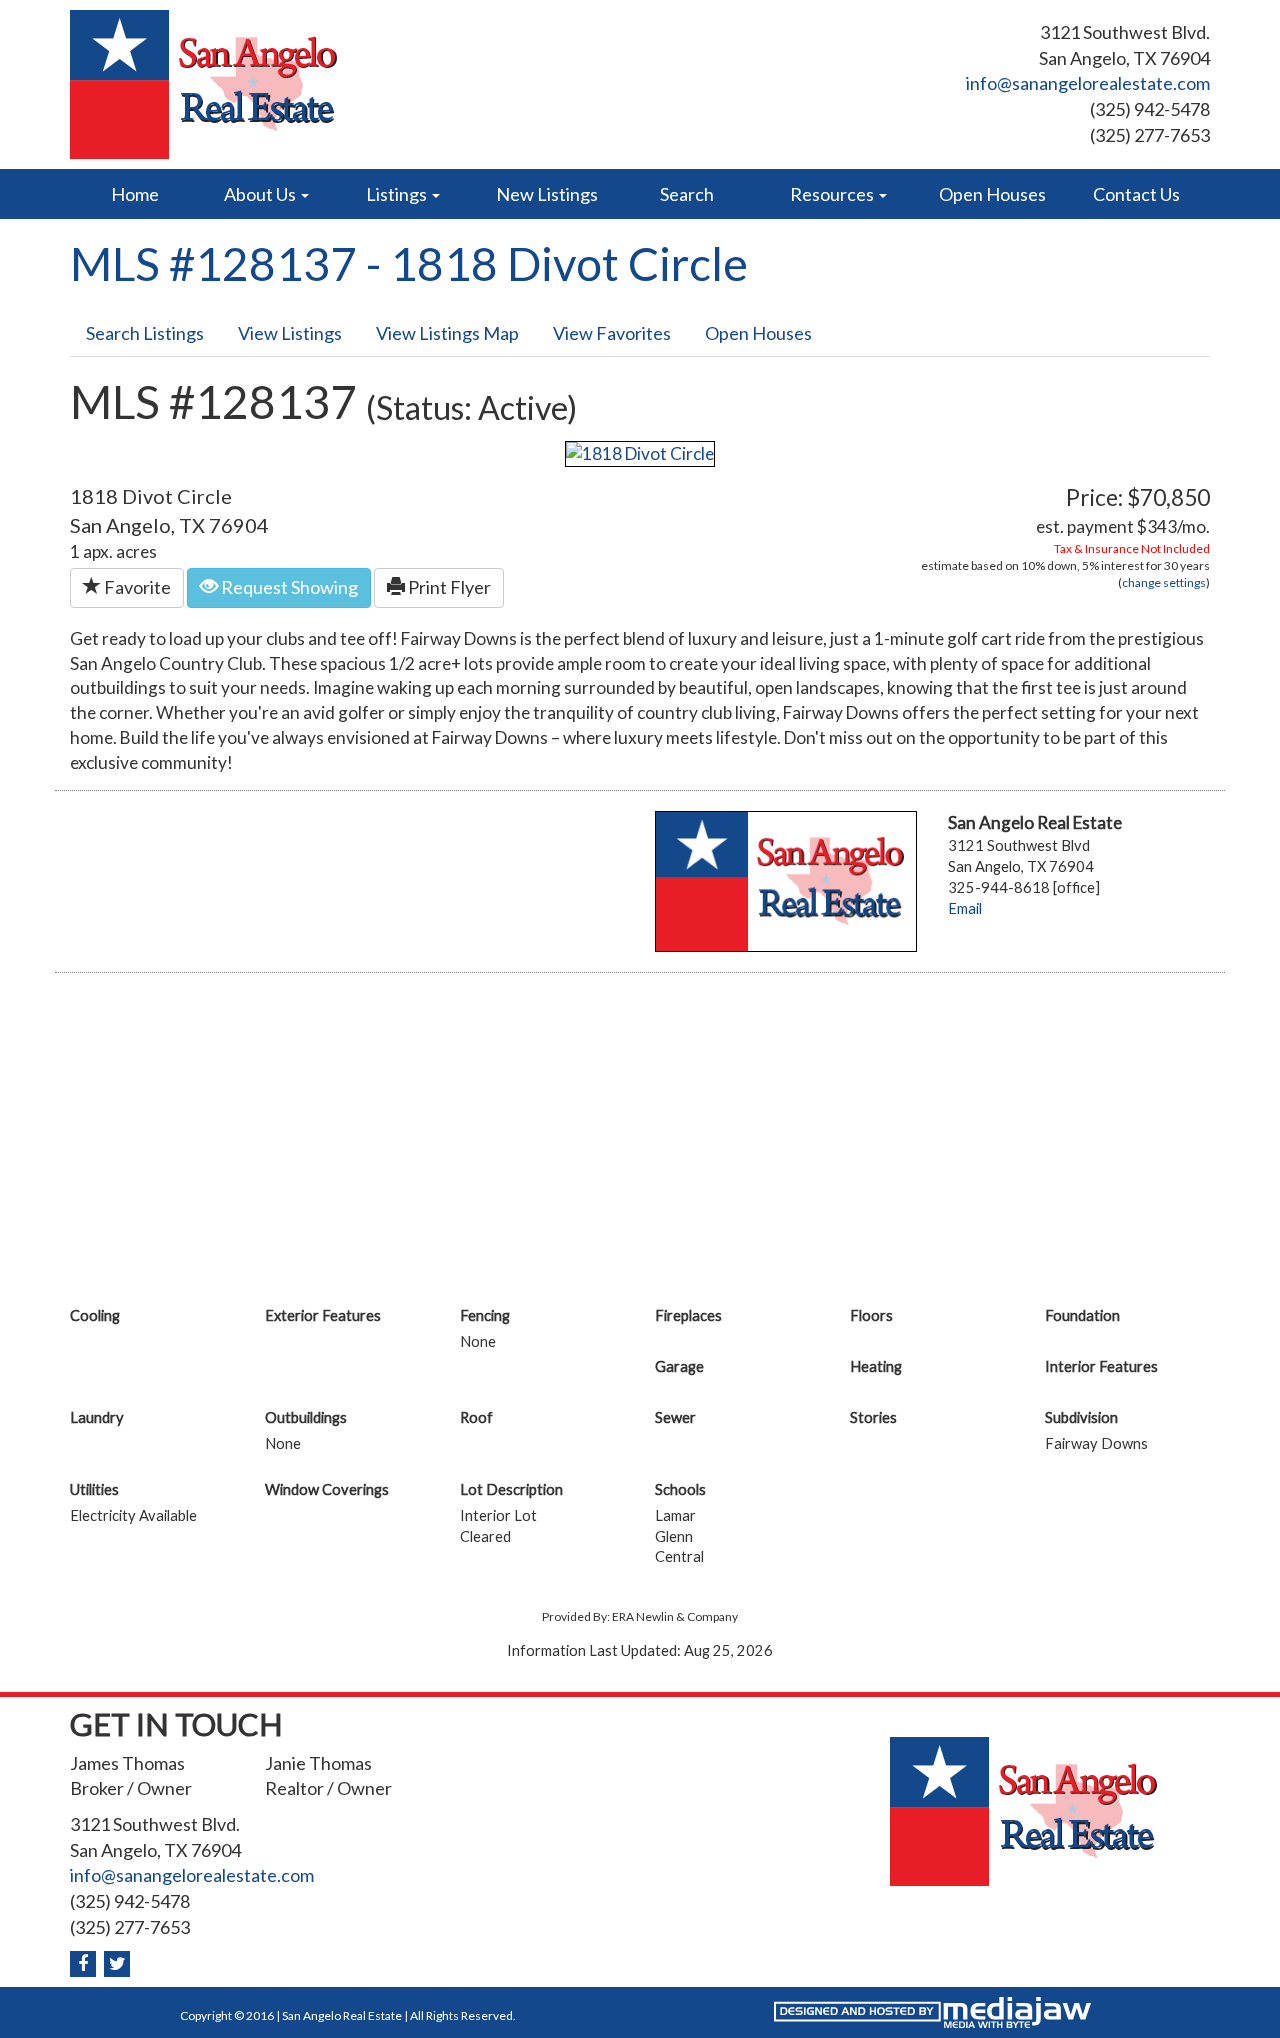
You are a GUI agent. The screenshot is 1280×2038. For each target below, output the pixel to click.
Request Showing (288, 587)
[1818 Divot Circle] (640, 451)
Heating (876, 1366)
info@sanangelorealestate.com (1088, 83)
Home (135, 194)
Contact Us (1136, 194)
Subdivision (1081, 1417)
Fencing (485, 1315)
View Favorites (612, 333)
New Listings (547, 194)
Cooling (95, 1315)
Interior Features (1101, 1366)
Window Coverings (327, 1489)
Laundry (97, 1417)
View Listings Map (447, 333)
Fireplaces (688, 1315)
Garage (679, 1366)
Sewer (675, 1417)
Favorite (136, 587)
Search (687, 194)
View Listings (290, 333)
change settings (1164, 582)
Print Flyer (448, 587)
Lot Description (511, 1489)
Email (965, 908)
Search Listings (145, 333)
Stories (873, 1417)
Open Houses (992, 194)
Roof (476, 1417)
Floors (871, 1315)
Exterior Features (323, 1315)
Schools (680, 1489)
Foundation (1082, 1315)
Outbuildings (306, 1417)
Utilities (94, 1489)
